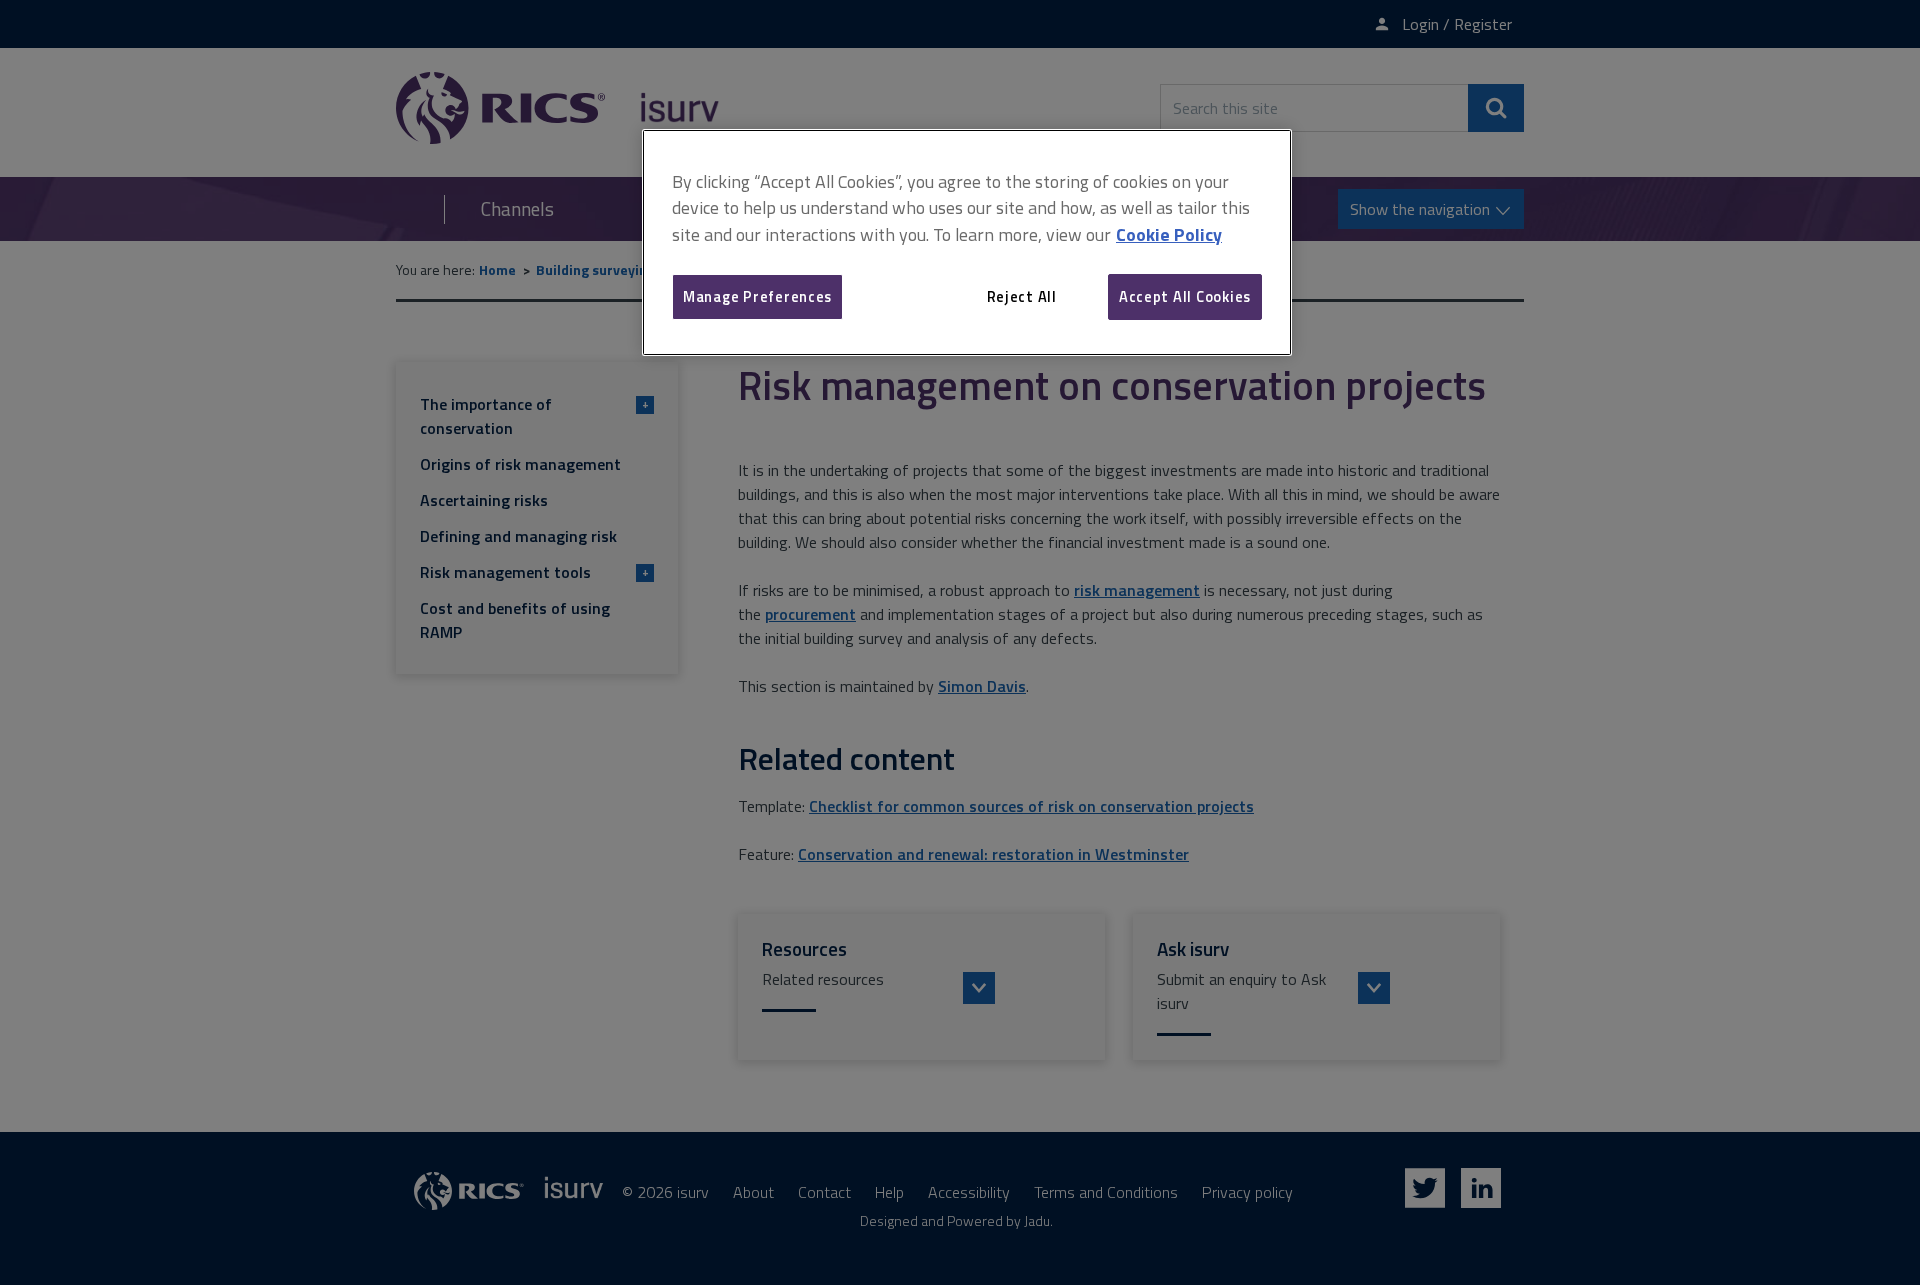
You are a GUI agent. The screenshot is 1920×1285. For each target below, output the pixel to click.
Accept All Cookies (1185, 296)
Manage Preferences (757, 296)
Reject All (1022, 296)
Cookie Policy (1169, 234)
